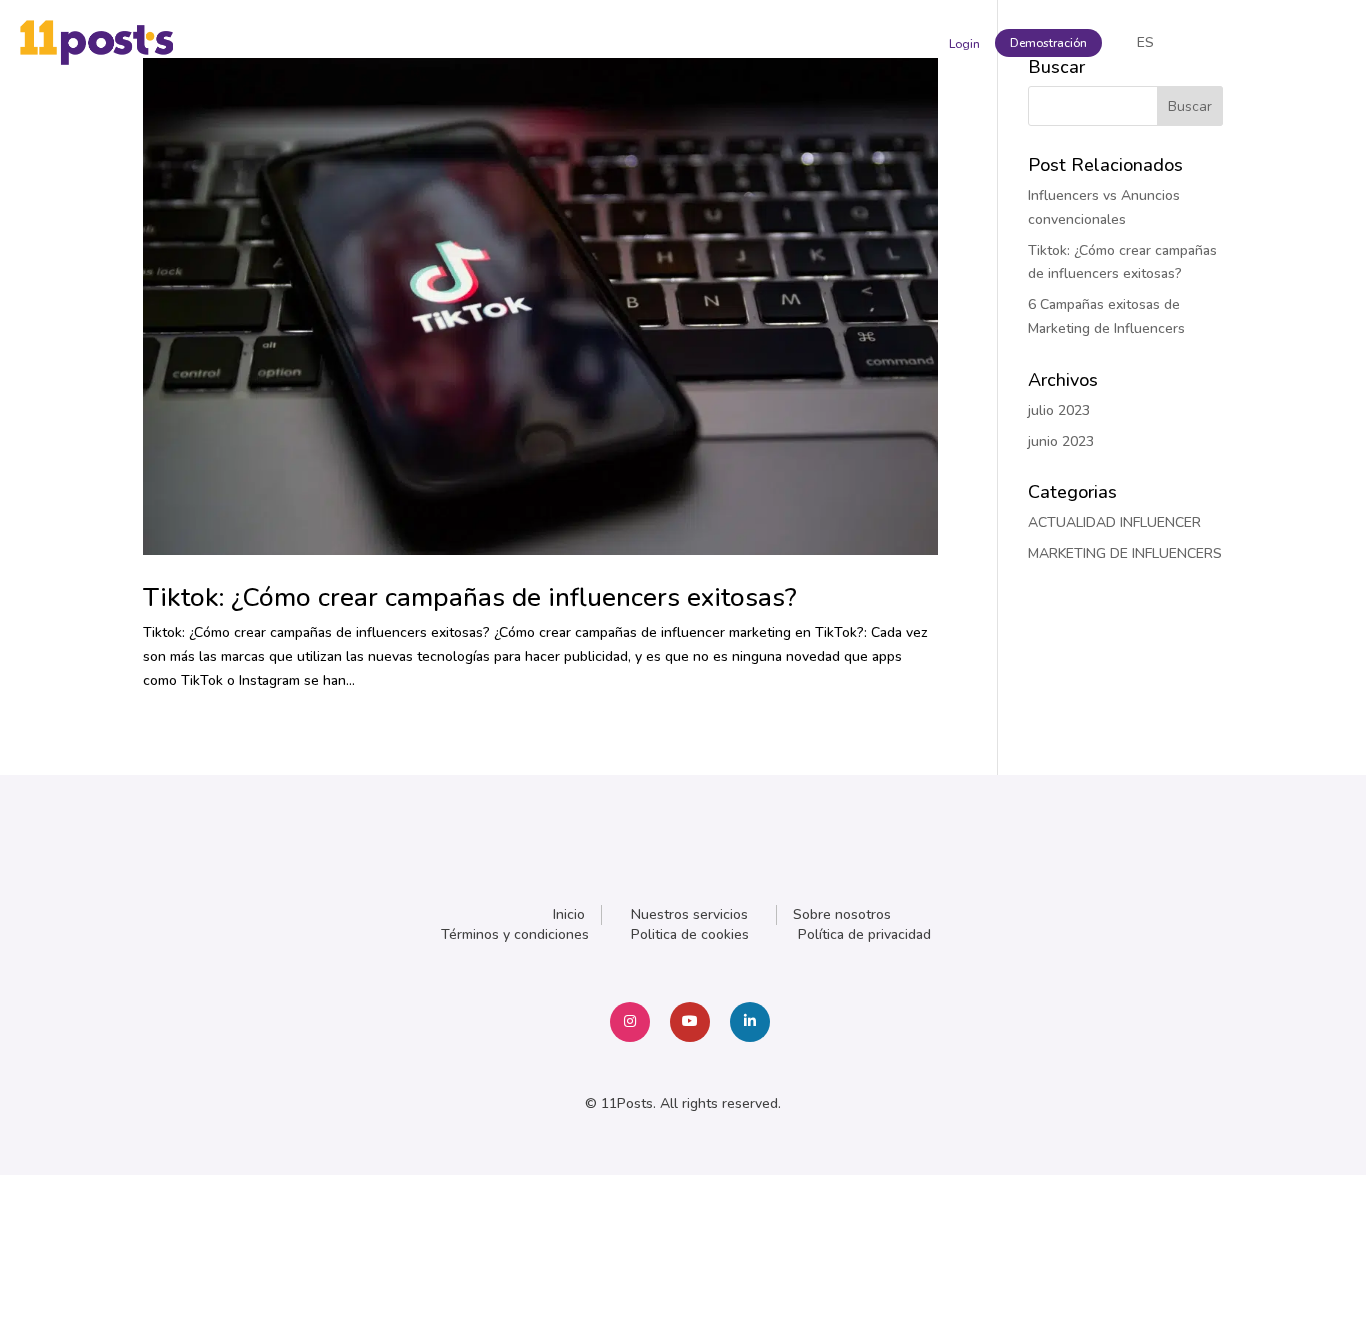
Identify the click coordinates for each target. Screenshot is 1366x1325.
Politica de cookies (690, 934)
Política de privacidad (864, 934)
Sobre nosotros (842, 914)
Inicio (569, 914)
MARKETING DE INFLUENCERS (1125, 553)
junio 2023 (1061, 441)
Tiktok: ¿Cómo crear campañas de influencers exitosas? (470, 597)
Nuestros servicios (689, 914)
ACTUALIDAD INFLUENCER (1114, 522)
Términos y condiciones (515, 934)
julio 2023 (1059, 410)
